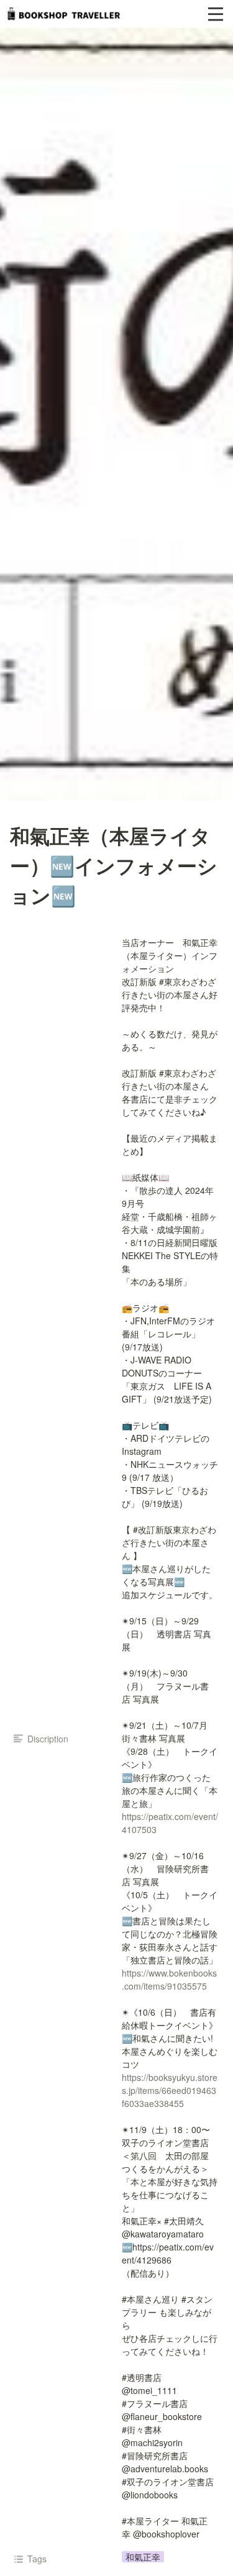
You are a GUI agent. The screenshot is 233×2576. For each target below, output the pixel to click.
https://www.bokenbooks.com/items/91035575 (169, 1979)
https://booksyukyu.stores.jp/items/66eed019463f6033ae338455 (170, 2090)
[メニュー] (216, 14)
